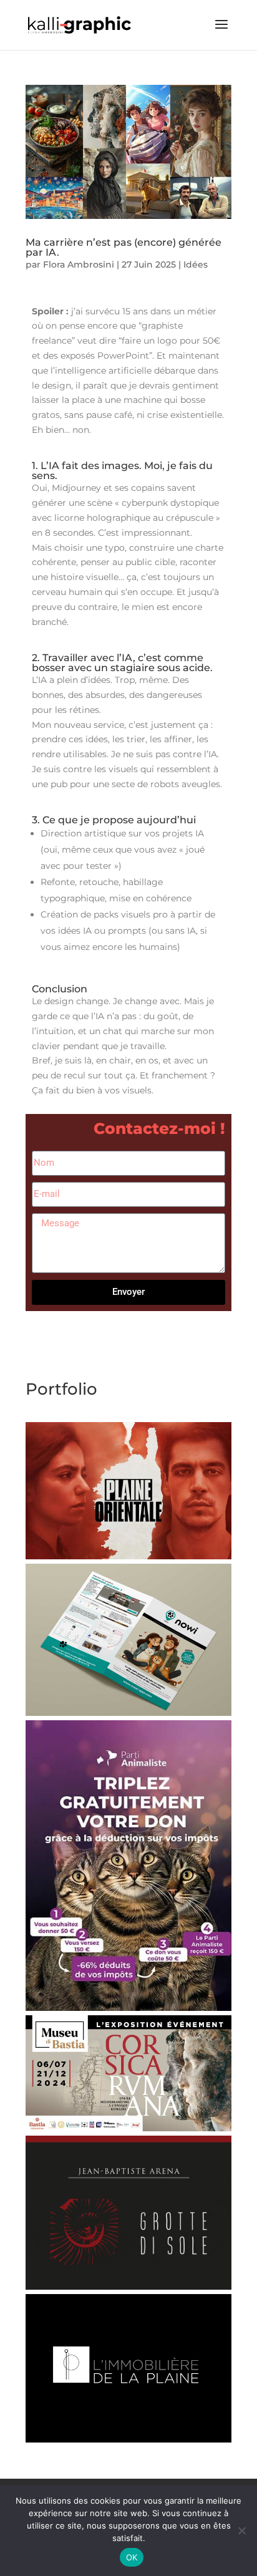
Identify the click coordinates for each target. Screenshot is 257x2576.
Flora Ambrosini (79, 264)
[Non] (241, 2530)
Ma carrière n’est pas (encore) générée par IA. (124, 247)
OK (132, 2557)
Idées (196, 264)
